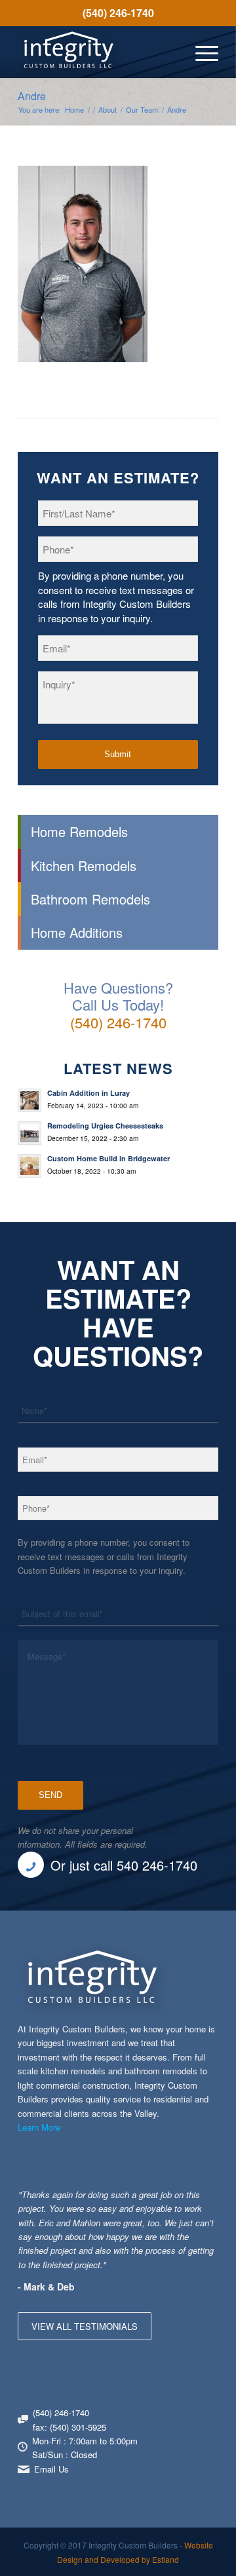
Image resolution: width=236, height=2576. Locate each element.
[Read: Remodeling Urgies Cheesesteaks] (29, 1133)
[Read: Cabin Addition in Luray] (29, 1100)
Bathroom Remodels (90, 899)
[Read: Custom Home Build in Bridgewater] (29, 1166)
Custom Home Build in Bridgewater (108, 1158)
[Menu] (200, 52)
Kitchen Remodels (84, 866)
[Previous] (176, 2201)
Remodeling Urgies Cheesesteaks (105, 1126)
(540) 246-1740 (118, 13)
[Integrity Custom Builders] (98, 52)
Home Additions (77, 932)
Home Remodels (79, 831)
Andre (32, 96)
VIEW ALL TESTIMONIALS (85, 2326)
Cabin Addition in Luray (88, 1093)
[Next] (205, 2201)
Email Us (51, 2469)
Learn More (39, 2127)
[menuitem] (118, 13)
